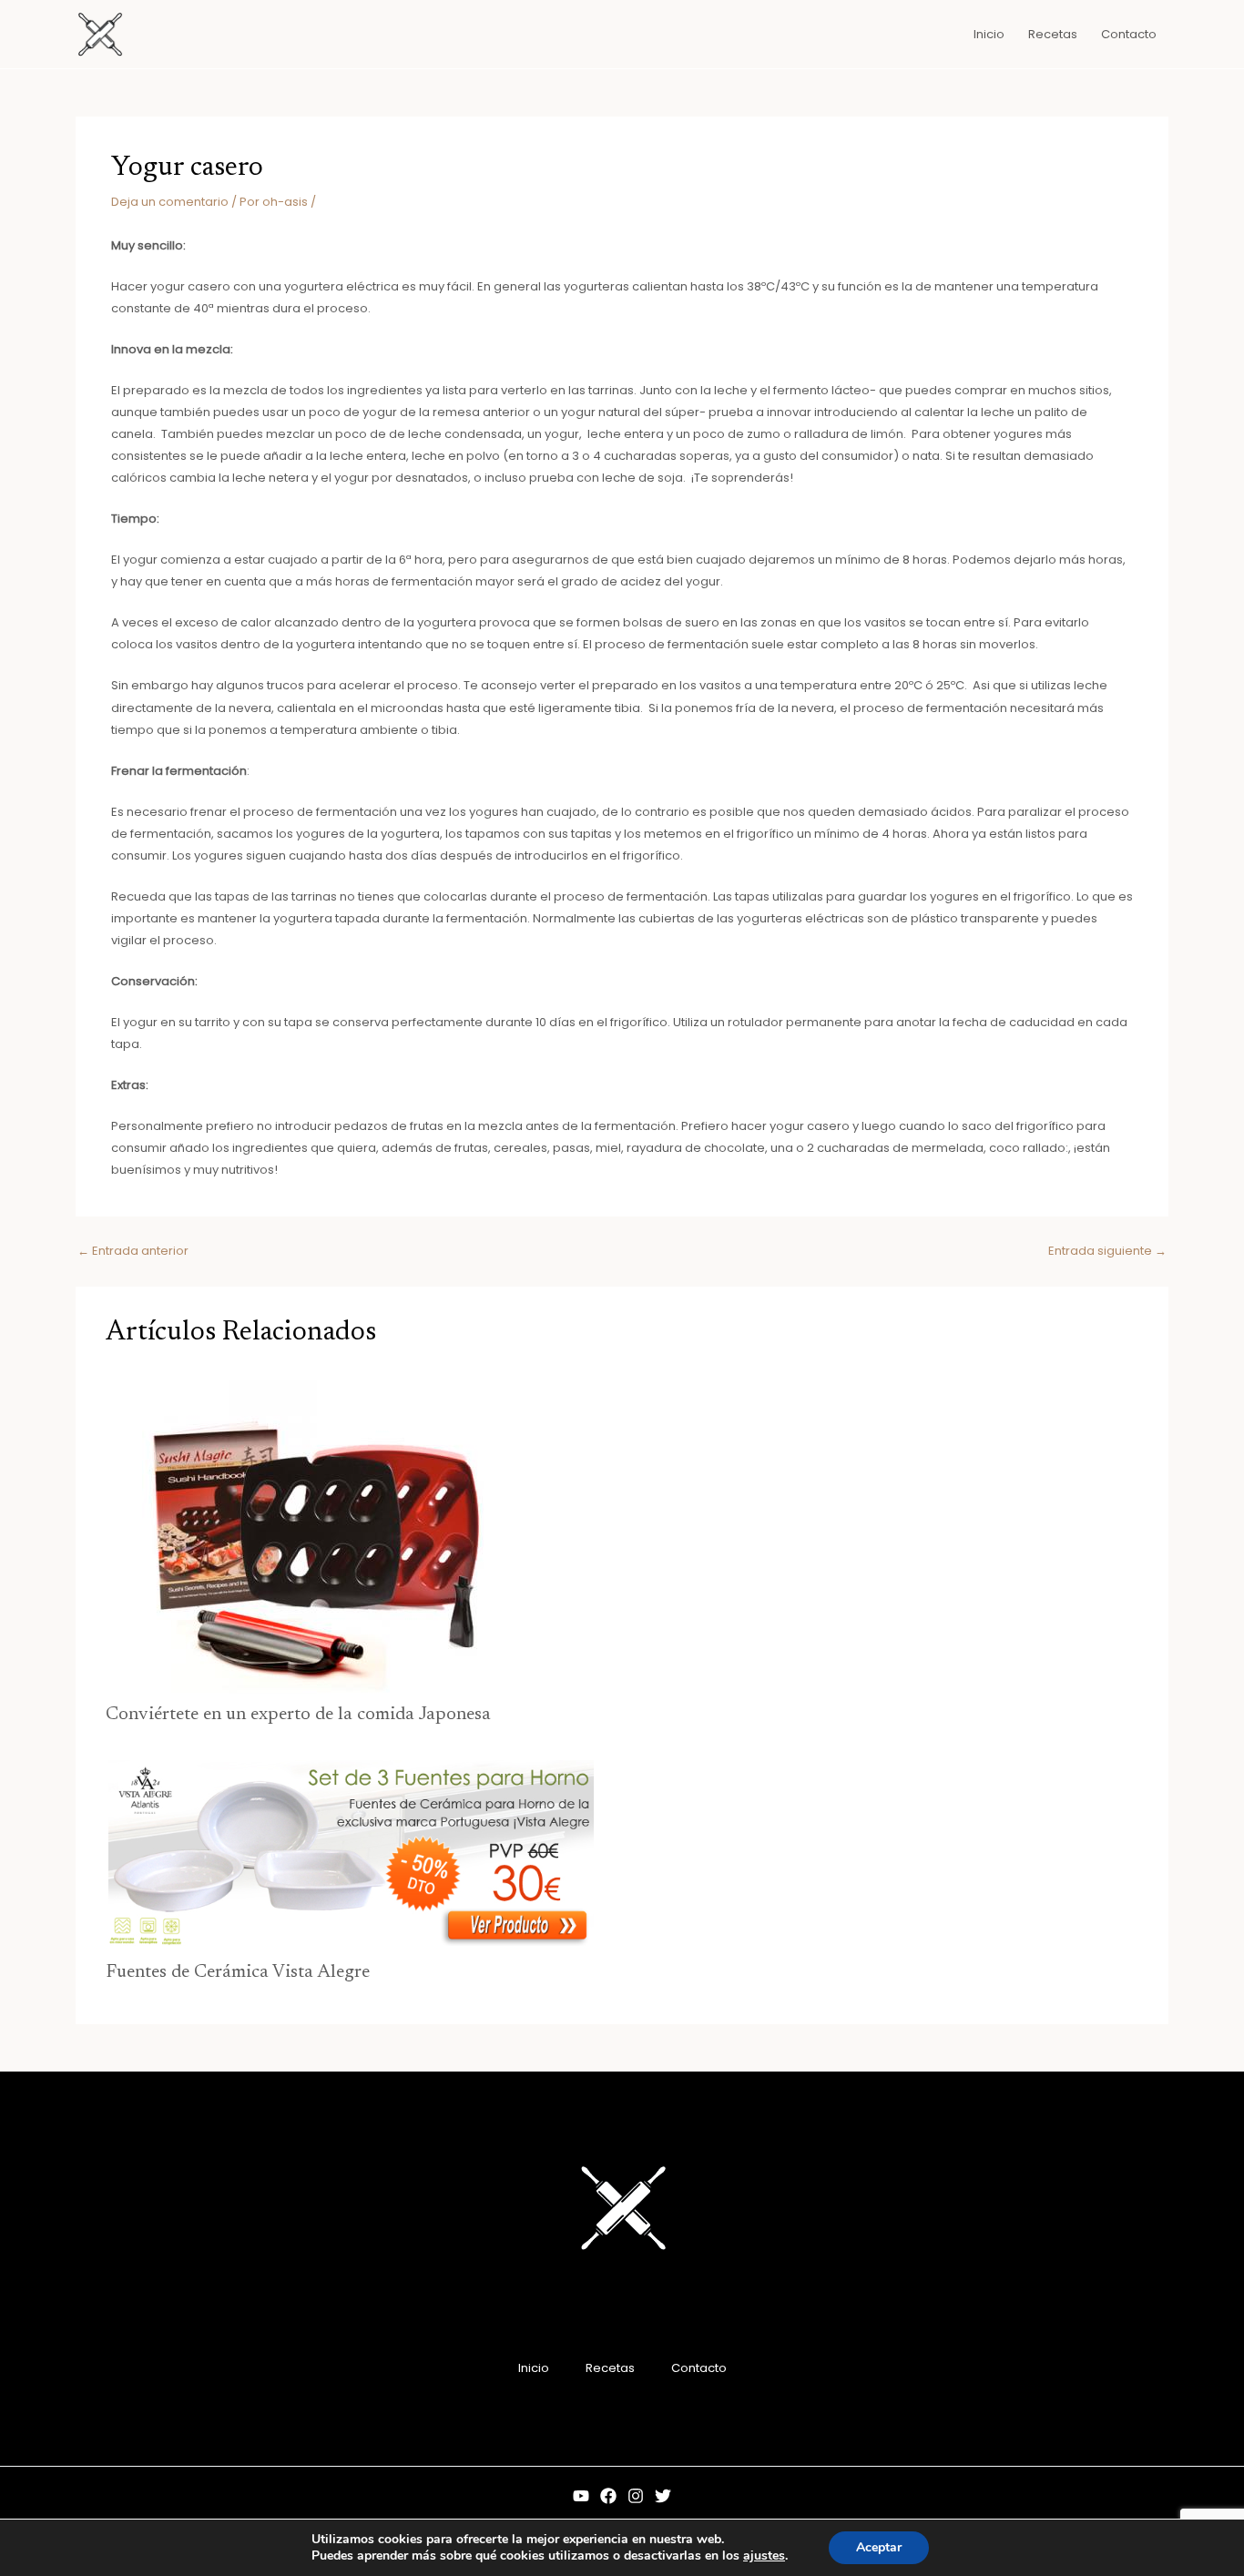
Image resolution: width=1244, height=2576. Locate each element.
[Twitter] (663, 2496)
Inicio (534, 2368)
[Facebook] (608, 2496)
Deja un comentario (170, 202)
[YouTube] (581, 2496)
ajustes (764, 2556)
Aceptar (879, 2547)
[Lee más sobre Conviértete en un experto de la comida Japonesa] (308, 1534)
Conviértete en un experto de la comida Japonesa (298, 1715)
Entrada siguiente (1107, 1251)
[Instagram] (636, 2496)
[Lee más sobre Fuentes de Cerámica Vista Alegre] (350, 1854)
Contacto (699, 2368)
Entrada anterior (133, 1251)
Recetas (610, 2368)
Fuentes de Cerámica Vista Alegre (238, 1972)
